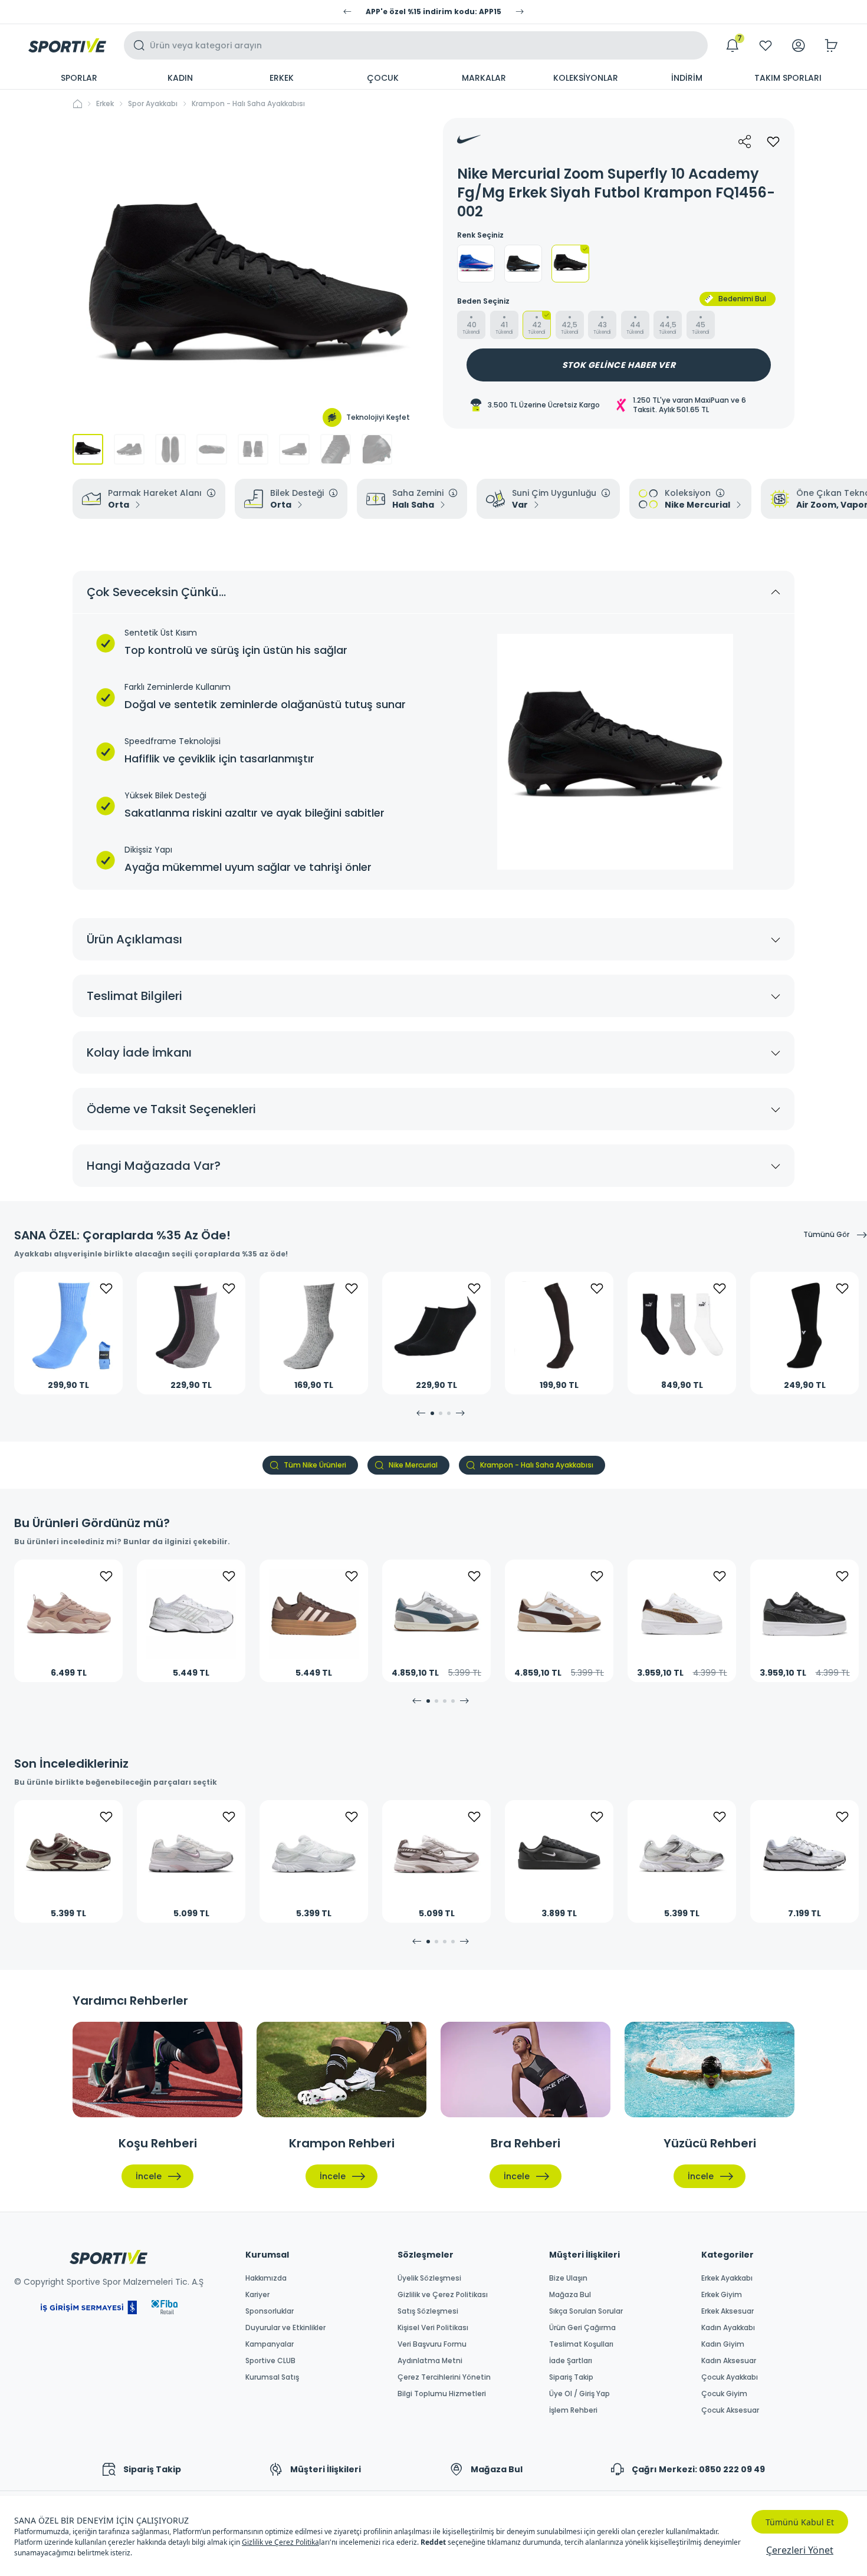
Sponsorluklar (270, 2311)
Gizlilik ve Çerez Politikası (443, 2295)
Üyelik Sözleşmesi (429, 2278)
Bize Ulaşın (568, 2278)
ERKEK (282, 78)
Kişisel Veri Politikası (433, 2328)
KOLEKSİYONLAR (586, 78)
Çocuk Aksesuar (730, 2410)
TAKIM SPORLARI (788, 78)
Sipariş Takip (571, 2377)
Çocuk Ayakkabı (730, 2377)
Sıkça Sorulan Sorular (586, 2311)
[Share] (745, 142)
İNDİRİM (687, 78)
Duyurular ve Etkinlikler (285, 2328)
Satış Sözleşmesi (428, 2311)
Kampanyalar (270, 2344)
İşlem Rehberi (573, 2410)
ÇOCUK (383, 78)
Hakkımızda (266, 2278)
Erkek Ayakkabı (727, 2278)
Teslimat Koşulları (581, 2344)
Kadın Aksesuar (729, 2361)
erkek (105, 104)
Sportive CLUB (270, 2361)
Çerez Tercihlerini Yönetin (444, 2377)
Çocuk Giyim (724, 2394)
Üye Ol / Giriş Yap (579, 2394)
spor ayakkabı (153, 104)
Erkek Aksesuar (728, 2311)
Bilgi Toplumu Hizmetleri (442, 2394)
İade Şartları (571, 2361)
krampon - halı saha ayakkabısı (248, 104)
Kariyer (257, 2295)
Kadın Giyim (723, 2344)
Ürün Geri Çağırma (582, 2328)
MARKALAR (484, 78)
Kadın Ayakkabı (728, 2328)
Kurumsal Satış (272, 2377)
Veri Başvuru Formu (432, 2344)
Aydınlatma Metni (430, 2361)
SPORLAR (79, 78)
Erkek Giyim (722, 2295)
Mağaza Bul (570, 2295)
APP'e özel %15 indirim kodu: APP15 (433, 12)
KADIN (180, 78)
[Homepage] (67, 45)
